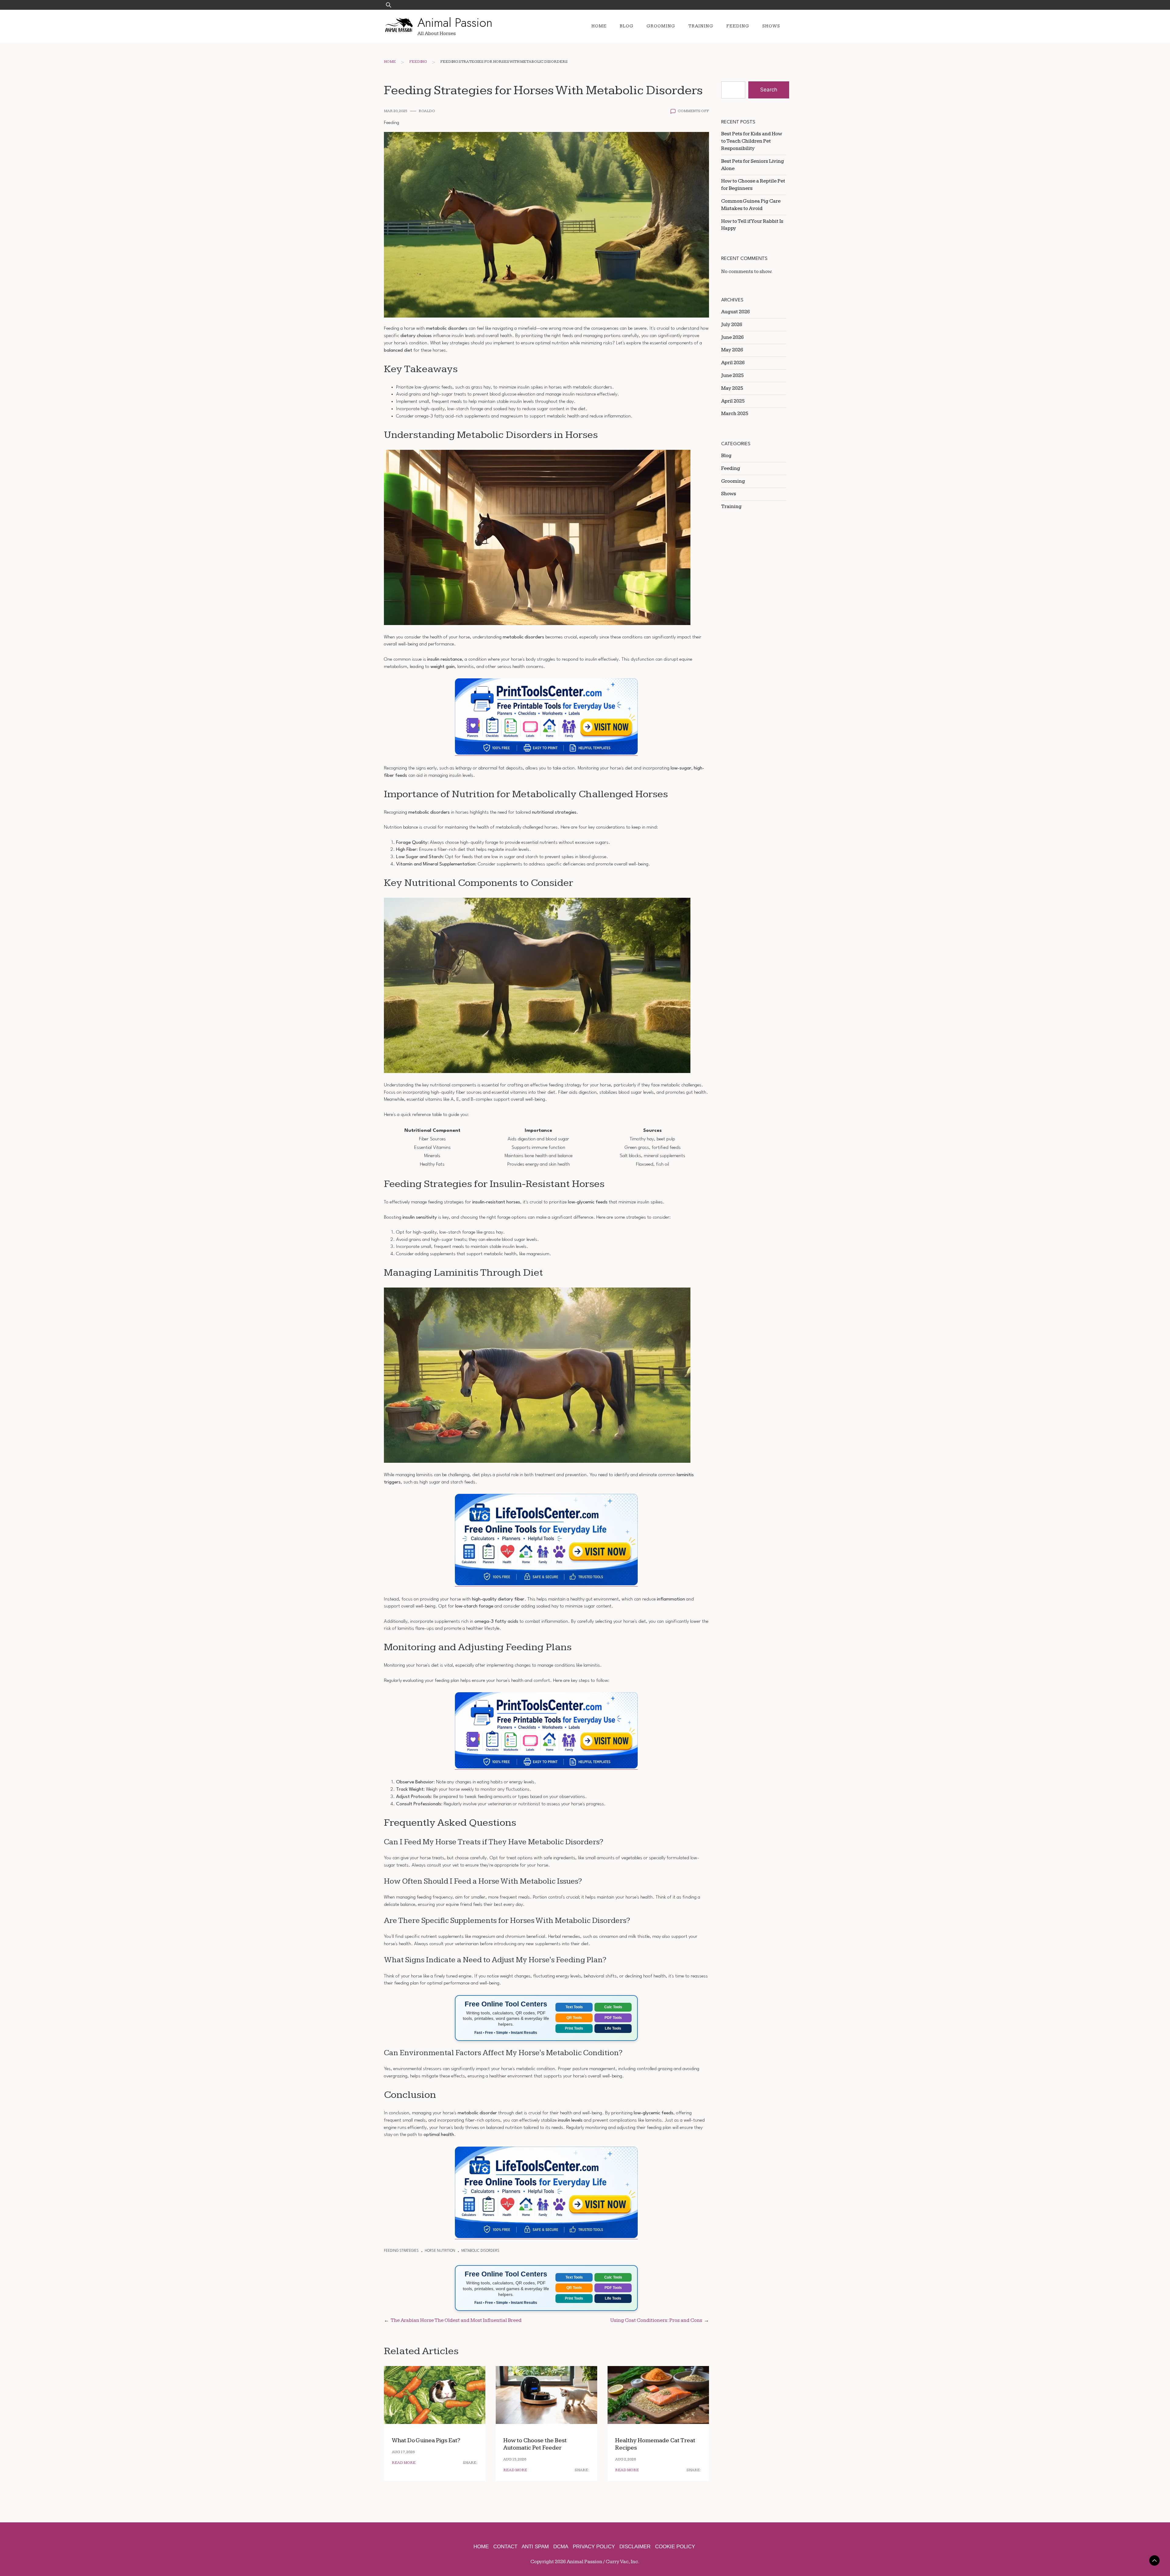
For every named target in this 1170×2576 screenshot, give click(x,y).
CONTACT (505, 2547)
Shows (771, 26)
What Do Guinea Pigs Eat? (426, 2441)
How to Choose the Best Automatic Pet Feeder (535, 2444)
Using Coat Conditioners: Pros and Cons (656, 2320)
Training (701, 26)
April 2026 (733, 363)
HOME (481, 2547)
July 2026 (732, 325)
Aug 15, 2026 (515, 2459)
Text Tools (574, 2007)
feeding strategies (401, 2251)
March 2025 (735, 414)
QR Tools (574, 2018)
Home (599, 26)
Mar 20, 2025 (396, 111)
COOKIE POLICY (675, 2547)
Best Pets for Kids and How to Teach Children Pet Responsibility (752, 141)
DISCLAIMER (635, 2547)
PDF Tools (613, 2018)
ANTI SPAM (535, 2547)
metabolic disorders (480, 2251)
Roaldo (427, 111)
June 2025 (732, 375)
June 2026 (732, 337)
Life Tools (613, 2028)
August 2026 (736, 312)
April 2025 (733, 401)
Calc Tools (613, 2007)
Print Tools (574, 2028)
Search (769, 90)
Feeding (738, 26)
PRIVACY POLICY (594, 2547)
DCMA (561, 2547)
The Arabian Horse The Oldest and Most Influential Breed (456, 2320)
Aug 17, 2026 (403, 2452)
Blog (627, 26)
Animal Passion (455, 23)
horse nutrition (440, 2251)
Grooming (661, 26)
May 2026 (732, 350)
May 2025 (732, 388)
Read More (404, 2463)
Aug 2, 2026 (626, 2459)
